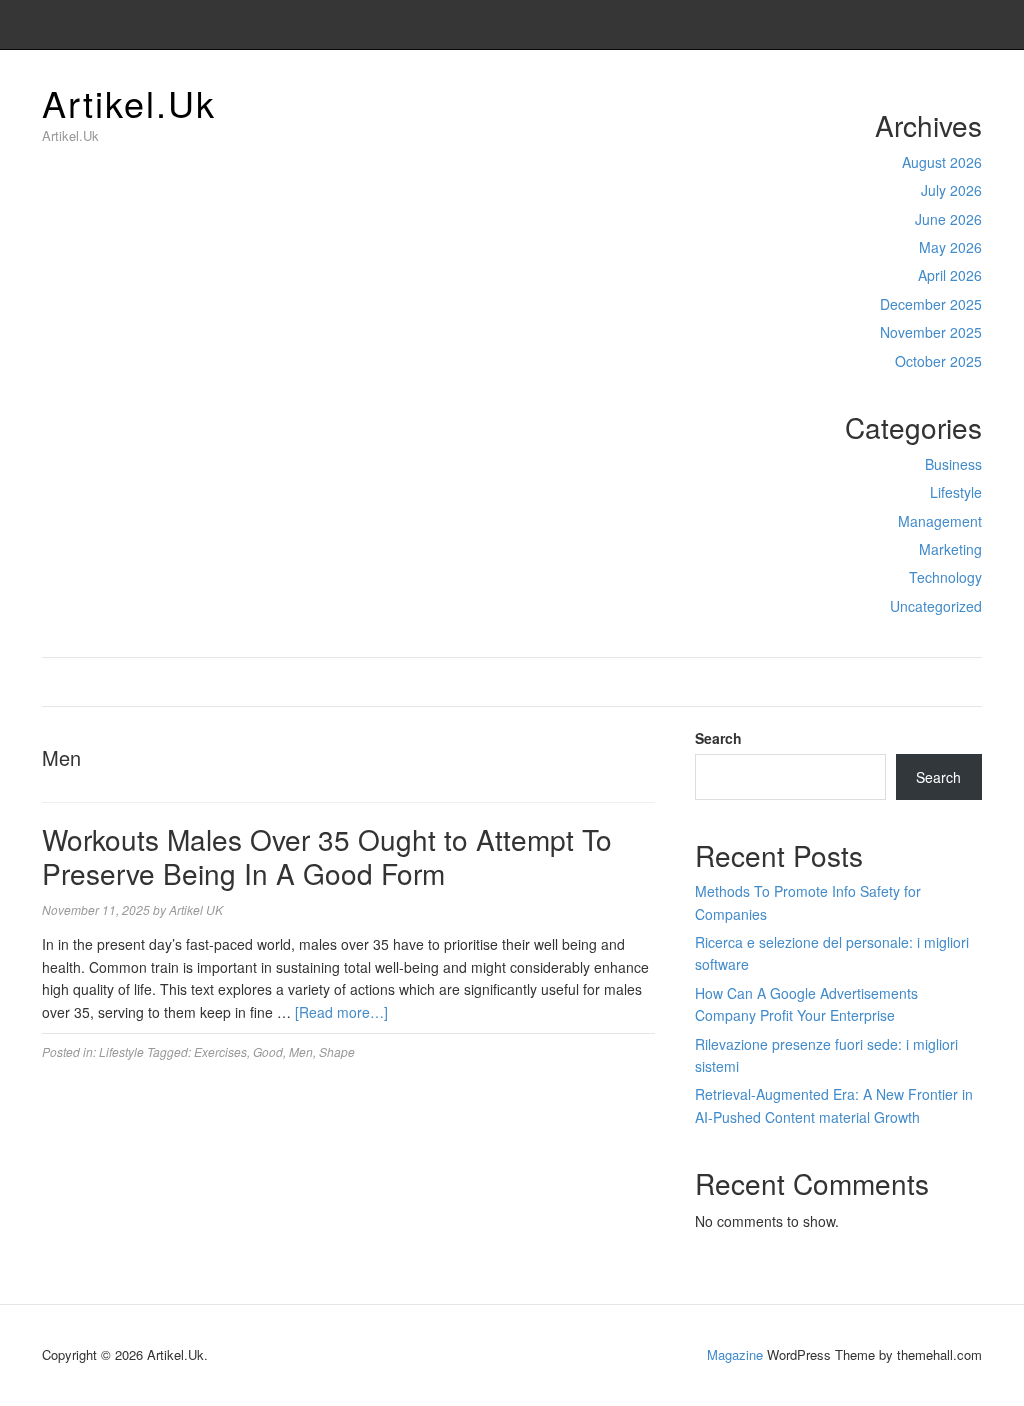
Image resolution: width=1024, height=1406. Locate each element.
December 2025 (931, 304)
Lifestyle (956, 492)
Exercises (220, 1051)
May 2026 (950, 247)
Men (301, 1051)
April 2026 (950, 275)
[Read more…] (341, 1012)
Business (953, 464)
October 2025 (938, 361)
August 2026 (942, 162)
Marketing (950, 549)
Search (718, 738)
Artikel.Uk (129, 102)
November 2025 (931, 332)
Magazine (735, 1354)
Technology (945, 577)
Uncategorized (936, 606)
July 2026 (951, 190)
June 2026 (948, 219)
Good (268, 1051)
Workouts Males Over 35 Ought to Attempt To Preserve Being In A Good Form (327, 856)
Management (940, 521)
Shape (337, 1051)
